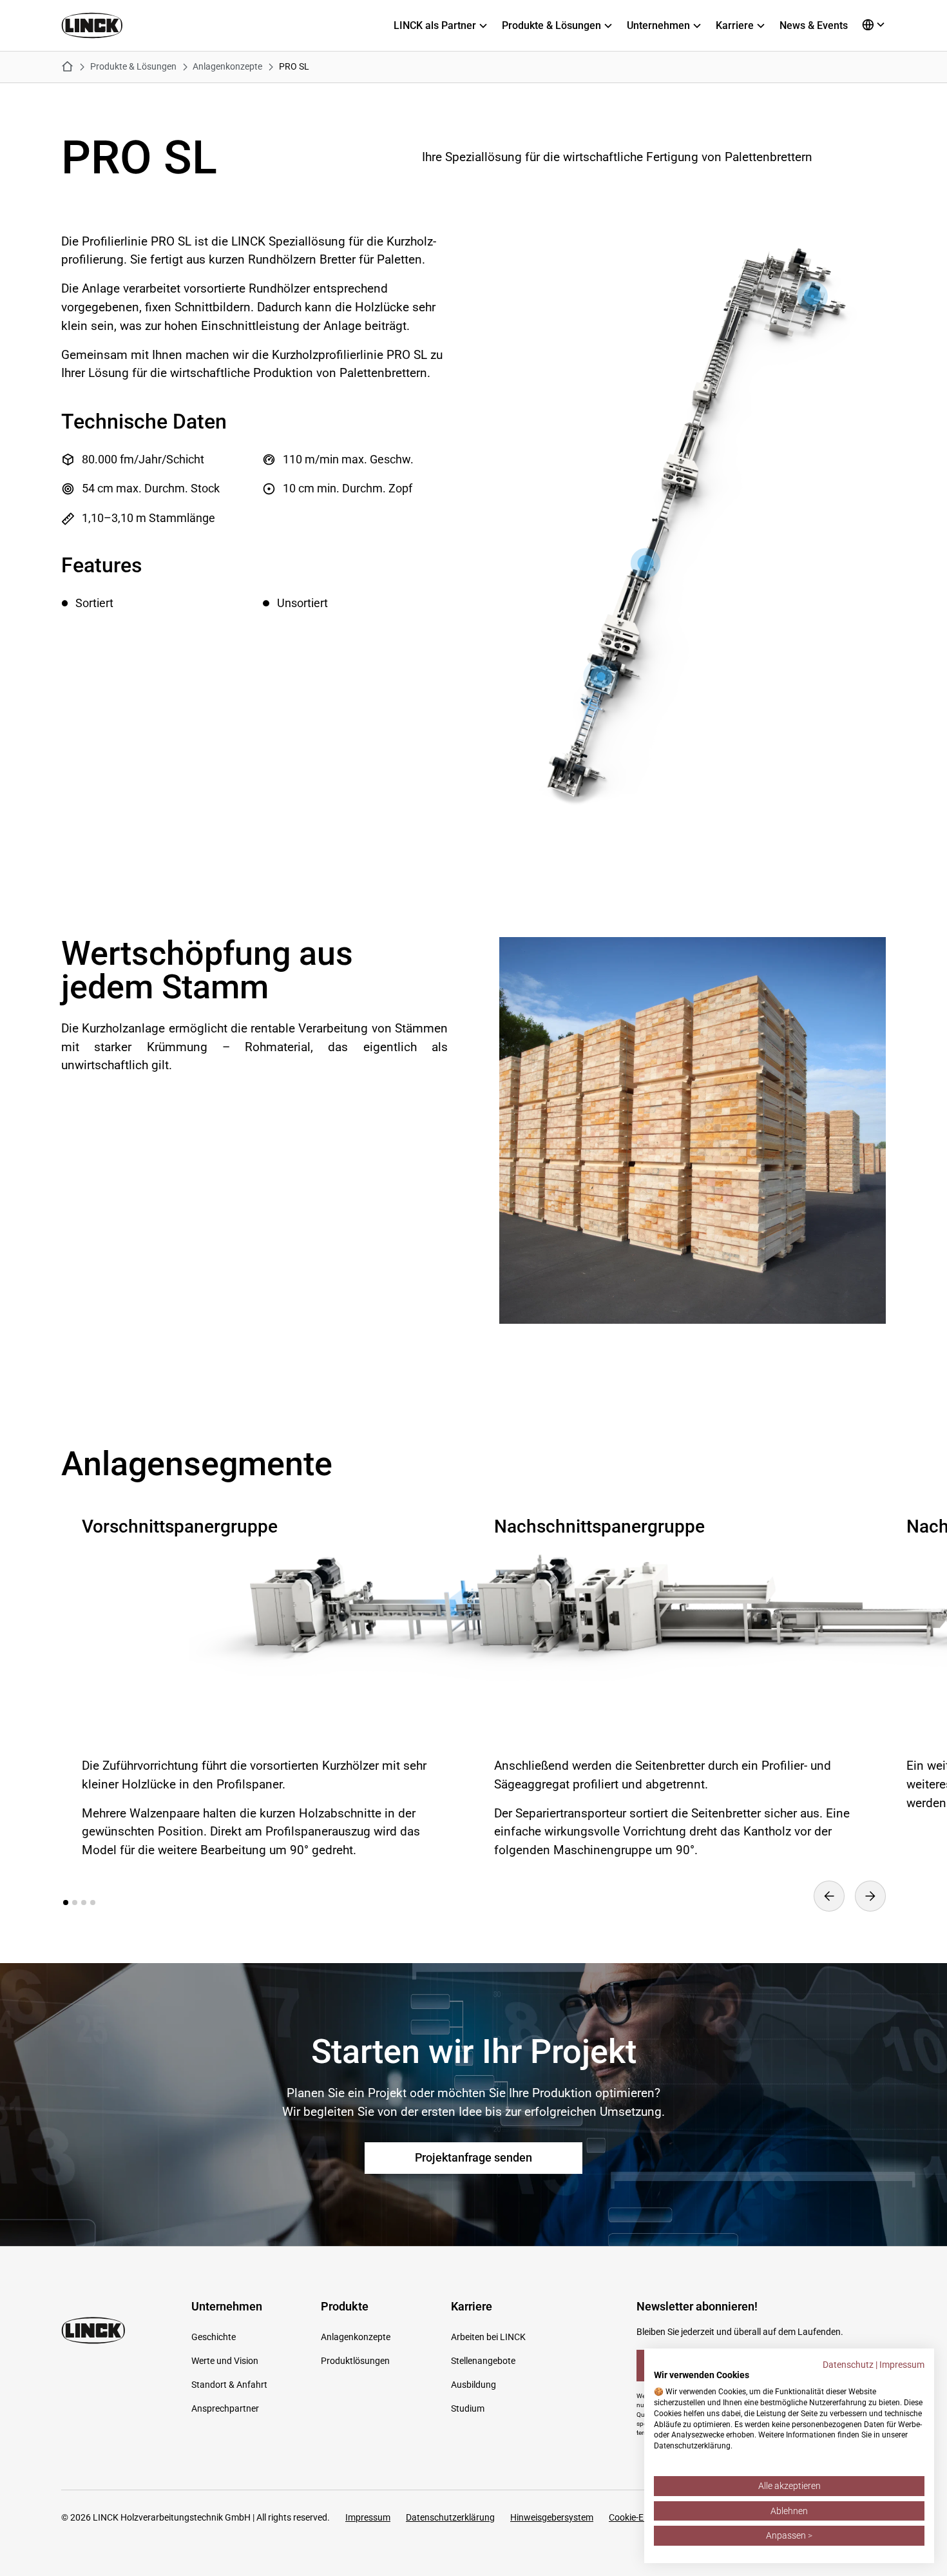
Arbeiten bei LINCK (488, 2337)
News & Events (814, 25)
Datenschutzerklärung (450, 2517)
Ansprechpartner (225, 2408)
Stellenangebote (483, 2361)
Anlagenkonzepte (356, 2337)
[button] (448, 26)
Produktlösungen (355, 2361)
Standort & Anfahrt (229, 2385)
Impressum (368, 2517)
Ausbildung (473, 2385)
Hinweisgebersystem (552, 2517)
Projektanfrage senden (473, 2158)
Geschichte (214, 2337)
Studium (468, 2408)
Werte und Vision (225, 2361)
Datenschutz (848, 2365)
